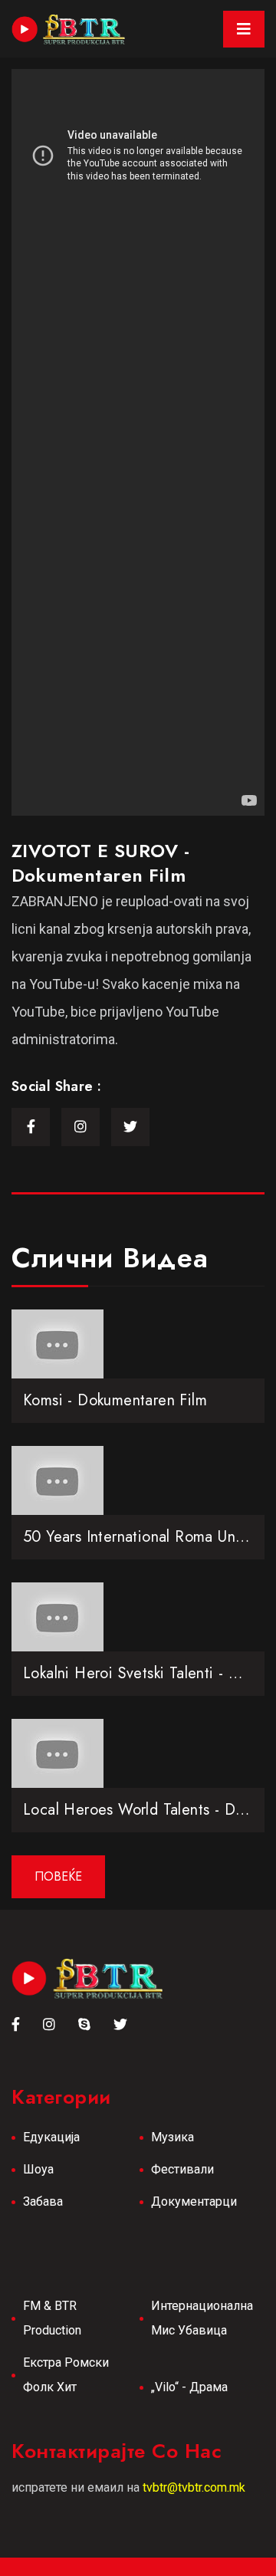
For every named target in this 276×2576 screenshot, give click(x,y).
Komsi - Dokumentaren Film (115, 1400)
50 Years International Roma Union (140, 1537)
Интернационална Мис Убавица (202, 2318)
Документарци (194, 2201)
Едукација (51, 2137)
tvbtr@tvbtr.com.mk (194, 2487)
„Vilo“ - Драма (189, 2387)
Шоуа (38, 2169)
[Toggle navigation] (244, 29)
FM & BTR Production (52, 2318)
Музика (172, 2137)
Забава (43, 2201)
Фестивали (182, 2169)
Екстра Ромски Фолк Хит (66, 2375)
